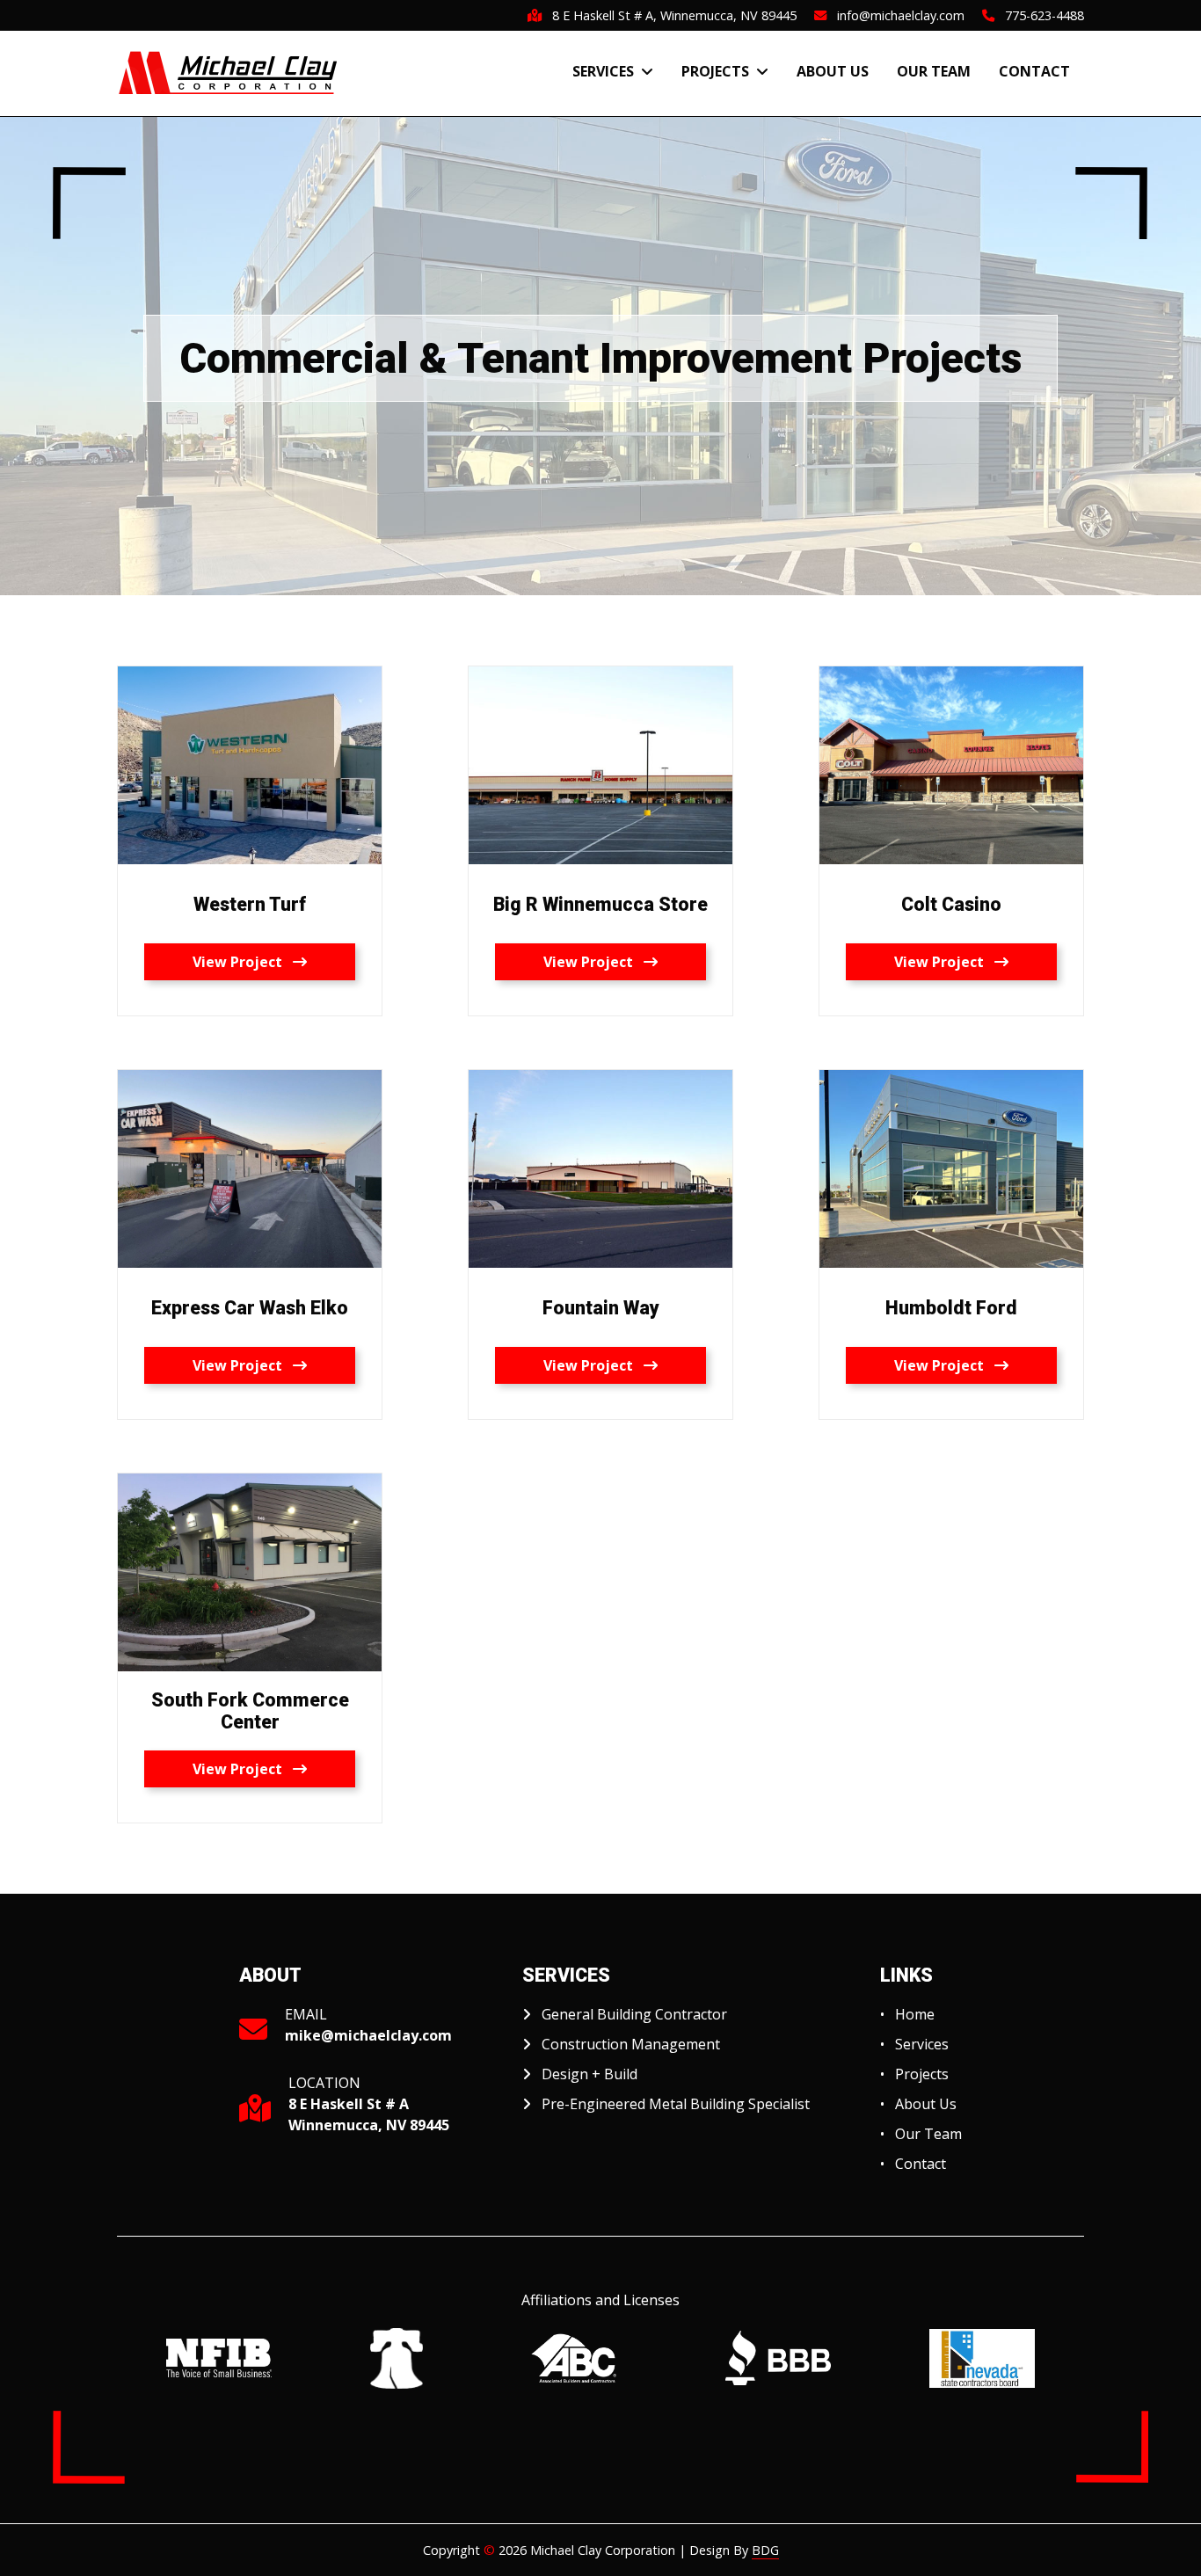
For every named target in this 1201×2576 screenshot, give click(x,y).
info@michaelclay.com (895, 15)
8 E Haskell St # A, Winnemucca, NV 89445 (669, 15)
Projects (719, 71)
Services (607, 71)
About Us (833, 71)
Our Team (934, 71)
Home (915, 2014)
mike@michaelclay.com (368, 2035)
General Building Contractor (634, 2014)
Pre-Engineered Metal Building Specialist (676, 2104)
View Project (243, 962)
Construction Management (631, 2044)
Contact (1034, 71)
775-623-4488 (1039, 15)
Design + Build (590, 2074)
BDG (765, 2550)
